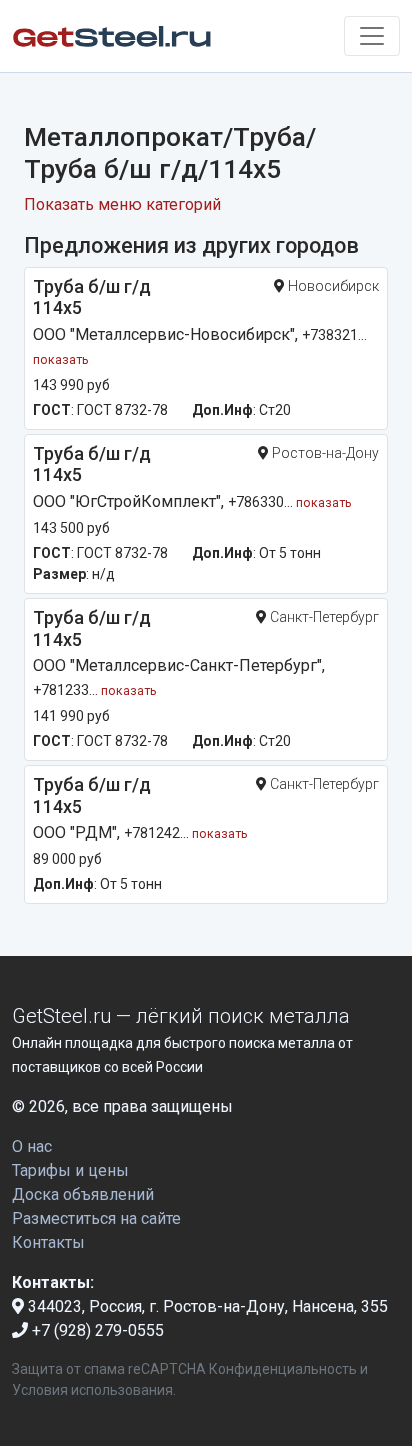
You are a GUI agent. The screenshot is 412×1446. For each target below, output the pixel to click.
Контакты (48, 1242)
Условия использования (92, 1390)
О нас (32, 1146)
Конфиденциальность (283, 1369)
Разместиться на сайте (96, 1218)
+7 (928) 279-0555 (96, 1330)
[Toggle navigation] (372, 36)
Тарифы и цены (70, 1170)
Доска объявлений (83, 1194)
